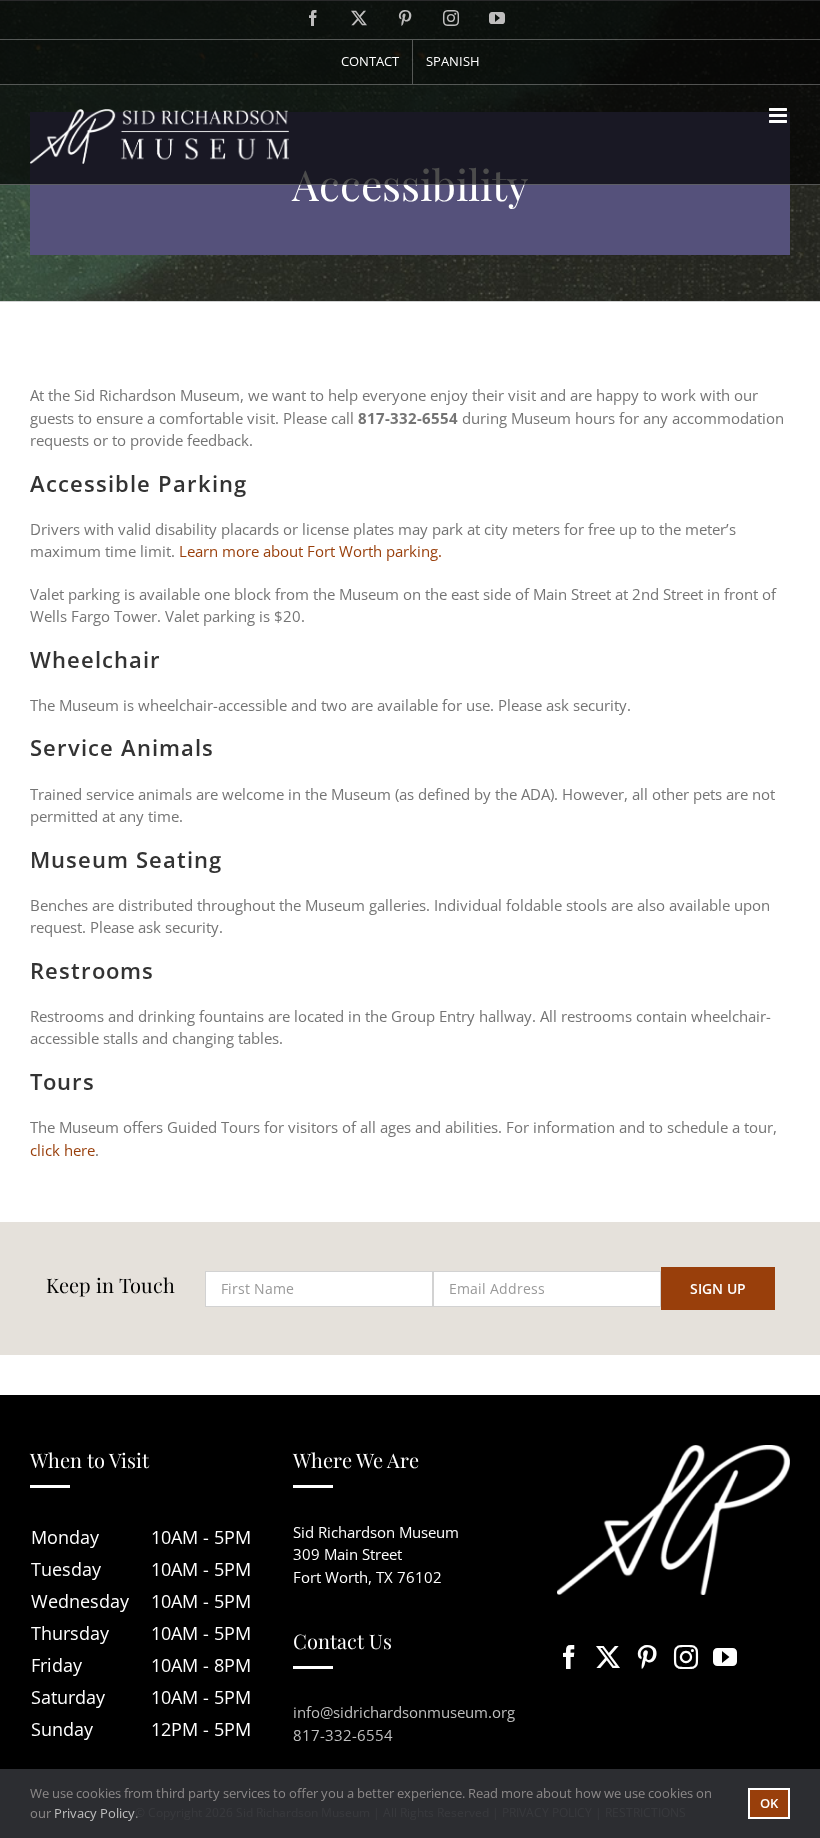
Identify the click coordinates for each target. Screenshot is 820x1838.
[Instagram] (686, 1657)
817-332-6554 (343, 1735)
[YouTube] (725, 1657)
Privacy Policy (94, 1813)
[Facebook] (569, 1657)
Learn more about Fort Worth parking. (310, 551)
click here (62, 1150)
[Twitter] (608, 1657)
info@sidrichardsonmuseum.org (404, 1712)
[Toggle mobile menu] (779, 115)
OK (769, 1803)
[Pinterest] (647, 1657)
